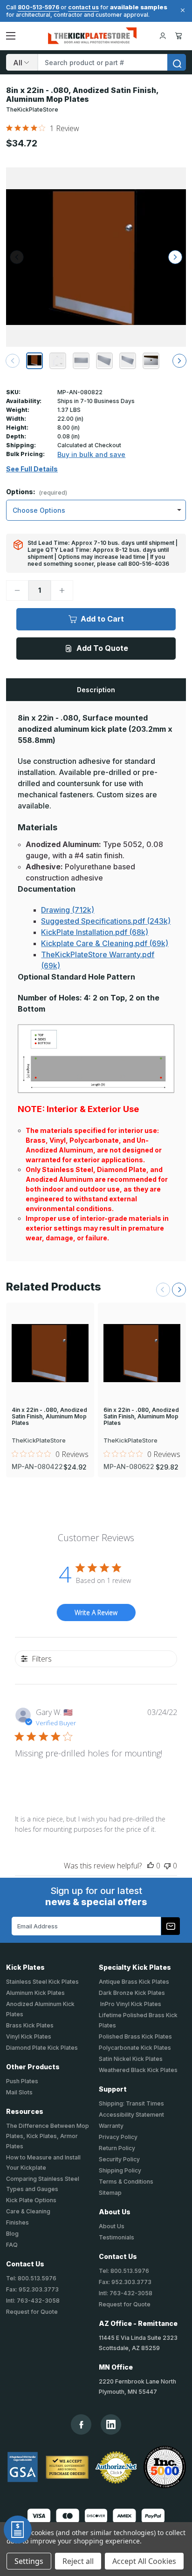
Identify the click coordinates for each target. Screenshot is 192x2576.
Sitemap (110, 2193)
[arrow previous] (13, 361)
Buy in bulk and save (91, 454)
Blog (12, 2234)
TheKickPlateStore (32, 109)
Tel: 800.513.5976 (31, 2278)
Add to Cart (102, 619)
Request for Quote (32, 2312)
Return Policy (117, 2148)
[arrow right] (175, 257)
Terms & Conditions (126, 2182)
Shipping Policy (120, 2170)
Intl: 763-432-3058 (33, 2301)
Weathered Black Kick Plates (138, 2070)
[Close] (181, 10)
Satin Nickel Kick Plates (131, 2059)
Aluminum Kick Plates (35, 1993)
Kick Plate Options (31, 2200)
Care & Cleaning (28, 2211)
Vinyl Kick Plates (29, 2036)
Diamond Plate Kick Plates (42, 2048)
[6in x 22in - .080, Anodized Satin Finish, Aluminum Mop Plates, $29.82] (142, 1353)
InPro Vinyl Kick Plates (130, 2004)
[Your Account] (163, 36)
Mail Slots (19, 2092)
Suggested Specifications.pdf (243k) (106, 921)
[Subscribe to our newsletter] (171, 1926)
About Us (112, 2226)
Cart (180, 36)
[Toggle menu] (11, 36)
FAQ (12, 2245)
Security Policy (119, 2159)
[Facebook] (81, 2425)
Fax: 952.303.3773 (32, 2289)
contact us (83, 7)
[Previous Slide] (163, 1290)
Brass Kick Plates (30, 2025)
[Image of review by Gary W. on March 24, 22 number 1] (34, 1785)
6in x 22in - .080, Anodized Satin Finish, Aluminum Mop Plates (141, 1417)
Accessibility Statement (131, 2115)
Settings (29, 2561)
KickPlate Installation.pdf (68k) (95, 932)
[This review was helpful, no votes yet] (151, 1866)
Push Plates (22, 2081)
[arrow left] (17, 257)
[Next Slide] (179, 1290)
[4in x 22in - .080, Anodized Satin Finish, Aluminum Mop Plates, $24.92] (50, 1353)
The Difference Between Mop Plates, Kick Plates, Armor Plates (48, 2136)
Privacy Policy (118, 2137)
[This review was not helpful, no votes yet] (167, 1866)
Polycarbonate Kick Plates (135, 2048)
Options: (37, 492)
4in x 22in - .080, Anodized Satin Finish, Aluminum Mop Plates (49, 1417)
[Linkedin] (111, 2424)
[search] (177, 62)
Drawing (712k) (68, 910)
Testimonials (117, 2237)
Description (96, 690)
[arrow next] (179, 361)
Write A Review (96, 1612)
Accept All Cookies (144, 2561)
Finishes (17, 2222)
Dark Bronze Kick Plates (132, 1993)
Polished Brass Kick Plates (135, 2036)
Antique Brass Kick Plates (134, 1982)
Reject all (78, 2561)
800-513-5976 (38, 7)
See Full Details (32, 469)
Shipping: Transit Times (131, 2103)
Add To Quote (102, 648)
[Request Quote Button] (18, 2530)
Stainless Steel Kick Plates (42, 1982)
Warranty (111, 2126)
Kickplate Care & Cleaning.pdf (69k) (105, 943)
